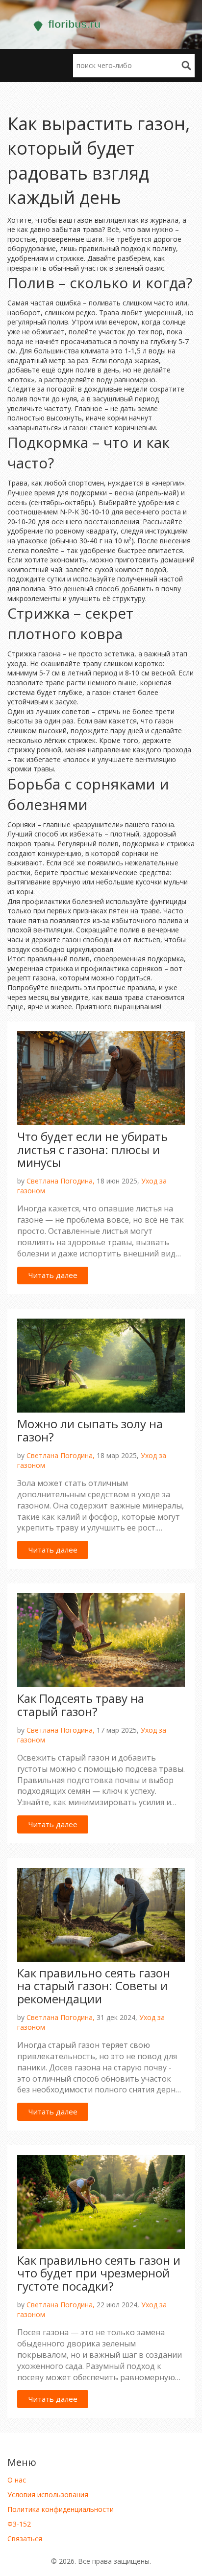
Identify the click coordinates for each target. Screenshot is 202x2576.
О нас (17, 2480)
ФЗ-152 (19, 2524)
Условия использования (48, 2495)
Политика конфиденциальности (61, 2509)
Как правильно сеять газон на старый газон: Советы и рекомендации (94, 1986)
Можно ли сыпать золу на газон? (90, 1430)
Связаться (25, 2539)
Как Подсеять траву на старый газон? (81, 1705)
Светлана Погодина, (61, 1181)
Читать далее (53, 1275)
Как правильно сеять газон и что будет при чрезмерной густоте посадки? (99, 2273)
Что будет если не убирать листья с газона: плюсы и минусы (92, 1149)
